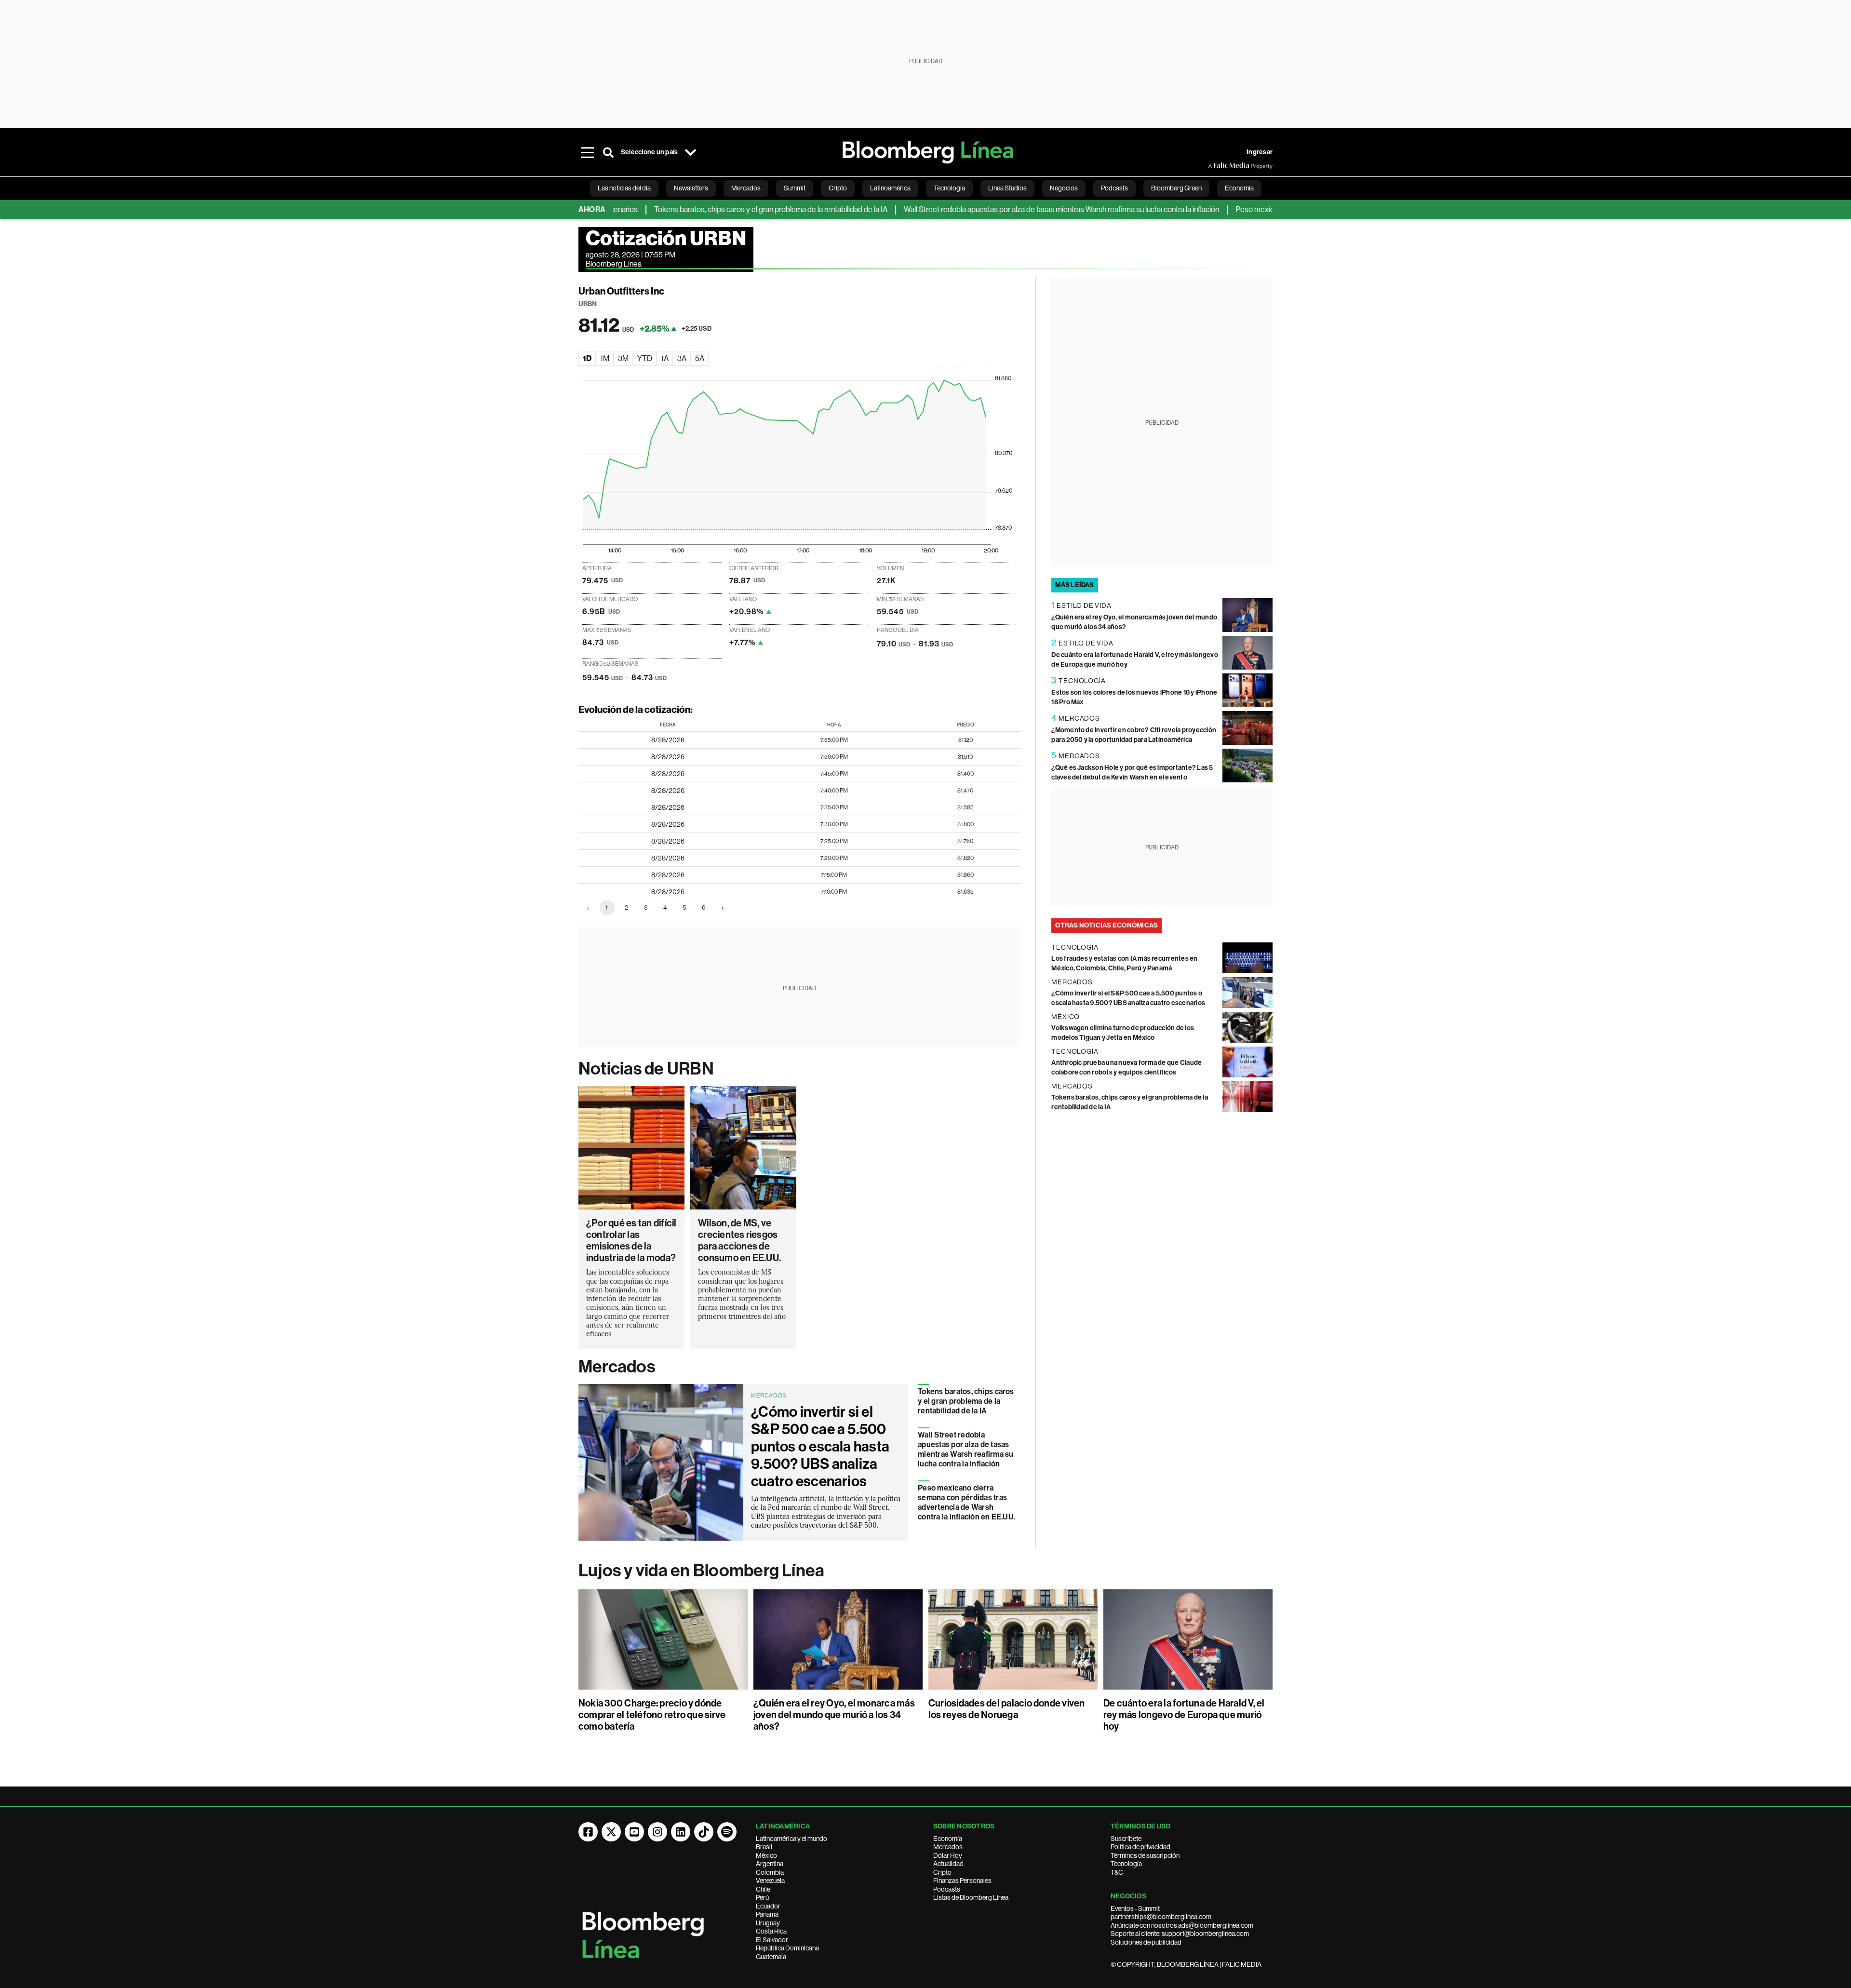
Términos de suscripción (1145, 1855)
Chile (763, 1889)
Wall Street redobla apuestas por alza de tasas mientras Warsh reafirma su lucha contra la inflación (993, 209)
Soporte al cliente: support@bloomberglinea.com (1180, 1934)
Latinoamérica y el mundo (791, 1839)
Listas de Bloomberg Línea (971, 1897)
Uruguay (768, 1923)
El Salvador (772, 1940)
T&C (1117, 1872)
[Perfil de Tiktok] (704, 1832)
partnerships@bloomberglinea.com (1161, 1917)
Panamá (767, 1914)
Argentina (770, 1864)
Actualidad (948, 1864)
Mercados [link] (746, 188)
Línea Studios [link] (1007, 188)
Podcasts (947, 1889)
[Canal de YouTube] (634, 1832)
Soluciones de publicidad (1146, 1942)
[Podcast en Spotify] (727, 1832)
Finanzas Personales (962, 1881)
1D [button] (587, 358)
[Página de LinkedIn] (681, 1832)
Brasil (764, 1847)
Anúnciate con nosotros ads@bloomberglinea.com (1182, 1925)
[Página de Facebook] (588, 1832)
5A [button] (700, 358)
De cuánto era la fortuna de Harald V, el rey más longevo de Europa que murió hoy (1184, 1715)
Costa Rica (771, 1931)
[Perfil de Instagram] (657, 1832)
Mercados (617, 1367)
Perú (762, 1897)
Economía (948, 1839)
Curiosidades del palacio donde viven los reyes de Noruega (1007, 1709)
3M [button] (623, 358)
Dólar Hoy (948, 1855)
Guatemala (771, 1957)
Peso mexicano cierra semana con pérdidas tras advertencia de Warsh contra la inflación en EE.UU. (966, 1502)
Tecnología (1126, 1864)
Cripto (942, 1872)
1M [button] (605, 358)
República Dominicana (787, 1948)
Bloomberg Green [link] (1176, 188)
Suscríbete (1126, 1839)
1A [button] (665, 358)
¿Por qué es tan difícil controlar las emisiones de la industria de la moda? (631, 1240)
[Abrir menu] (587, 152)
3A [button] (682, 358)
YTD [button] (645, 358)
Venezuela (770, 1881)
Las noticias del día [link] (624, 188)
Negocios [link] (1064, 188)
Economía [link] (1239, 188)
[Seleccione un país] (690, 152)
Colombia (770, 1872)
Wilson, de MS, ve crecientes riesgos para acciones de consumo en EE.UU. (739, 1240)
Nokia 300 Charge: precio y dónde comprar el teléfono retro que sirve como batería (652, 1715)
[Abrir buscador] (608, 152)
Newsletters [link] (691, 188)
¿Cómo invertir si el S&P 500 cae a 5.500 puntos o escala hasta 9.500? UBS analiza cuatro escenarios (820, 1447)
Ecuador (768, 1906)
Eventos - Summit (1135, 1908)
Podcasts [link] (1114, 188)
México (766, 1855)
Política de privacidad (1140, 1847)
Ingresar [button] (1260, 152)
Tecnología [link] (949, 188)
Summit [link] (795, 188)
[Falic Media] (1215, 166)
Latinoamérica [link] (890, 188)
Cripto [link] (838, 188)
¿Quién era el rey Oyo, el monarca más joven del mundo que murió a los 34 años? (834, 1715)
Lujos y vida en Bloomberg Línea (701, 1571)
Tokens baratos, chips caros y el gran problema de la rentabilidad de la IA (702, 209)
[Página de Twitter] (611, 1832)
